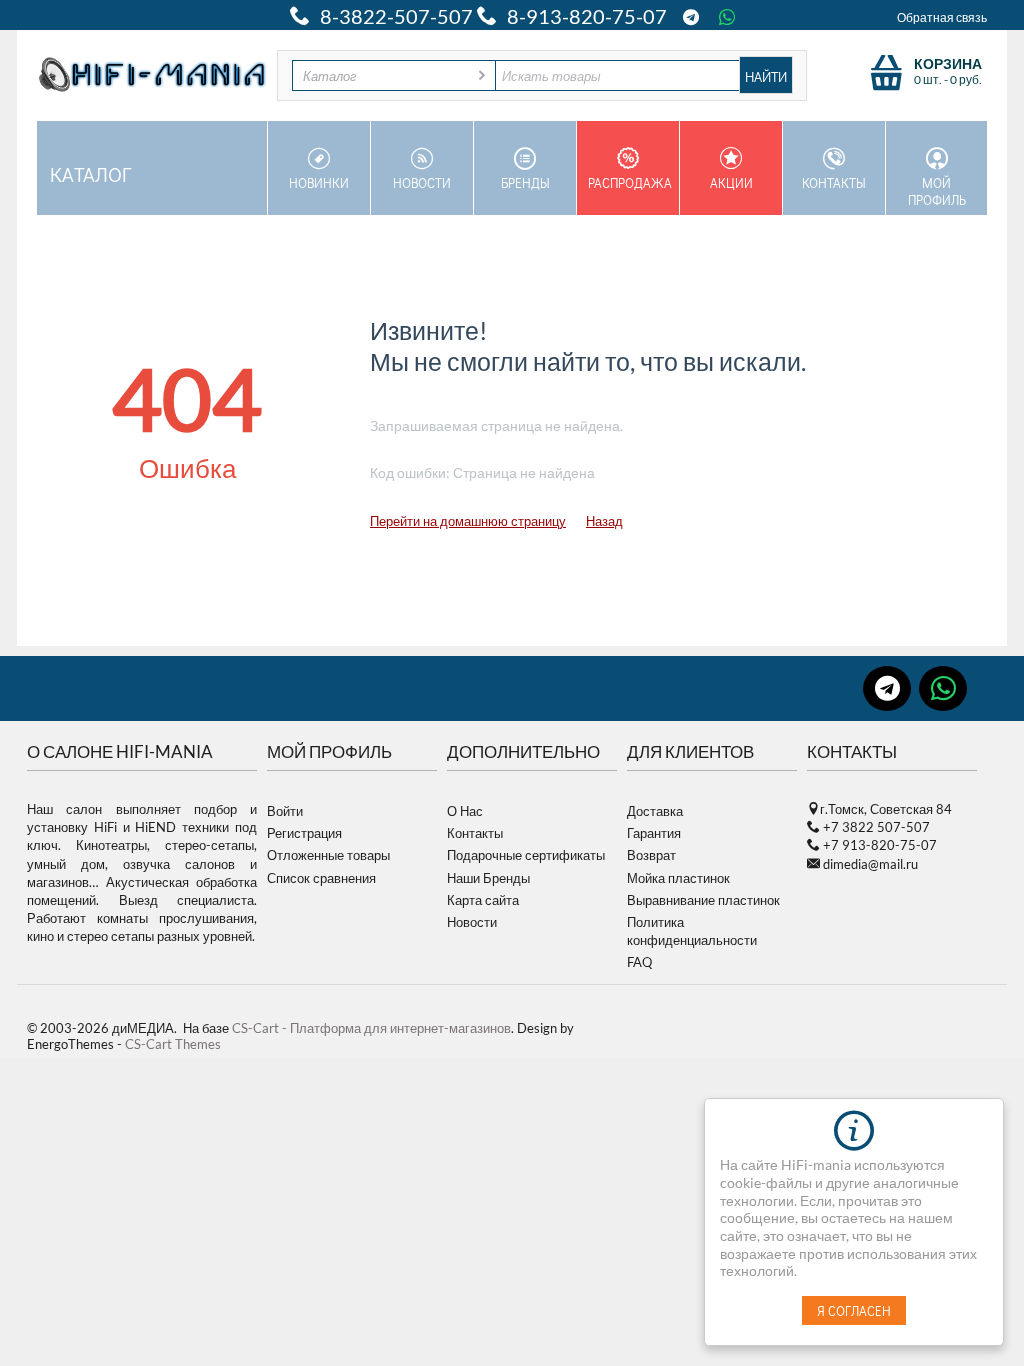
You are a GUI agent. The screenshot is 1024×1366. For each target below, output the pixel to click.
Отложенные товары (328, 855)
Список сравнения (321, 878)
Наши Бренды (488, 878)
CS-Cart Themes (173, 1044)
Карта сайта (483, 900)
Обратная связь (942, 17)
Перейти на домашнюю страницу (468, 521)
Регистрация (304, 833)
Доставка (655, 811)
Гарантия (654, 833)
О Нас (465, 811)
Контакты (834, 182)
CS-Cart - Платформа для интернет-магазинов (371, 1028)
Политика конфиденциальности (692, 931)
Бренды (525, 182)
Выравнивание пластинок (703, 900)
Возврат (651, 855)
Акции (731, 182)
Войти (285, 811)
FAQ (639, 962)
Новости (422, 182)
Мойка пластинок (678, 878)
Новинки (319, 182)
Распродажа (630, 182)
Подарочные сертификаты (526, 855)
